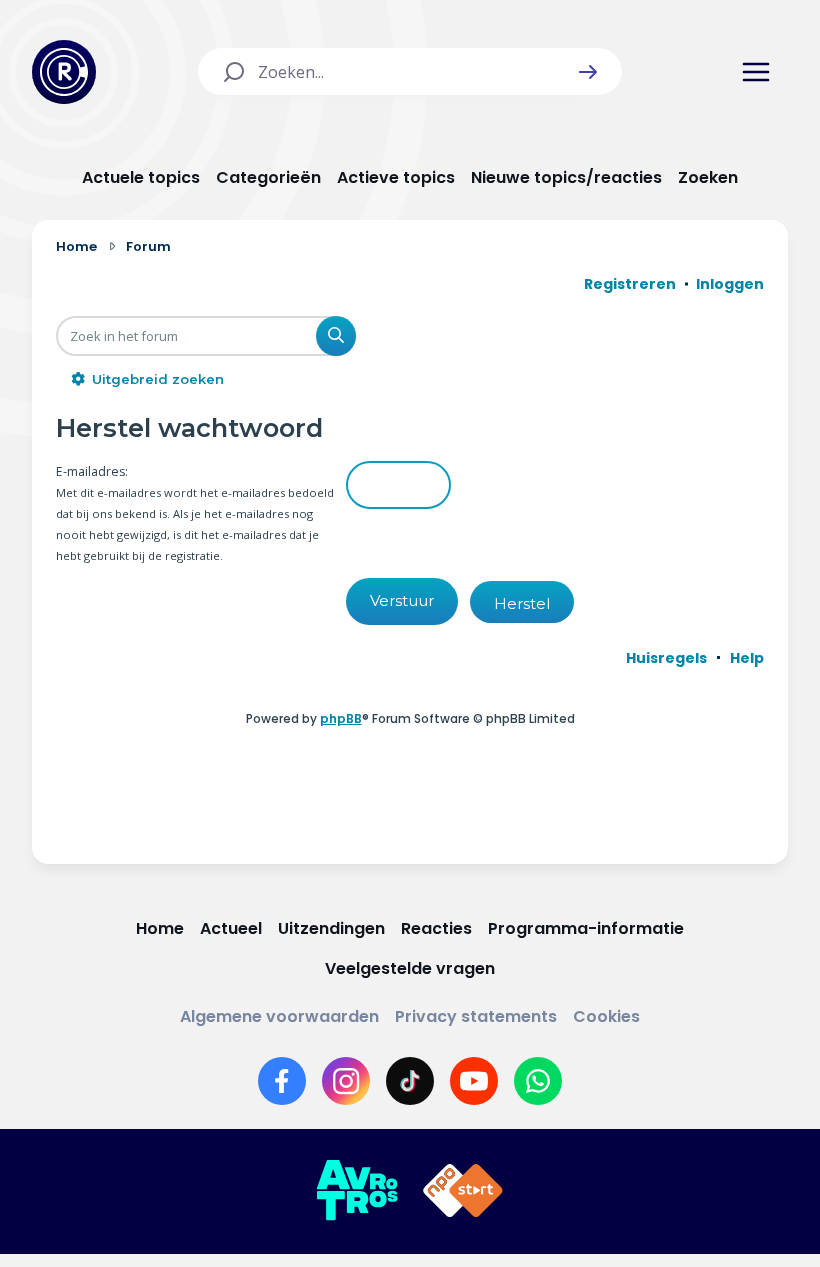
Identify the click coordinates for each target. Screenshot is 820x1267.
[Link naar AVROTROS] (357, 1191)
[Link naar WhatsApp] (538, 1081)
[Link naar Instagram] (346, 1081)
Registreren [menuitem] (630, 284)
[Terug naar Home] (64, 72)
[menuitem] (666, 658)
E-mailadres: (92, 471)
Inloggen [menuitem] (730, 284)
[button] (588, 72)
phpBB (341, 718)
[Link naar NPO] (463, 1191)
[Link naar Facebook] (282, 1081)
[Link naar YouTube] (474, 1081)
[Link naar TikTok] (410, 1081)
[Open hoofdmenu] (756, 72)
